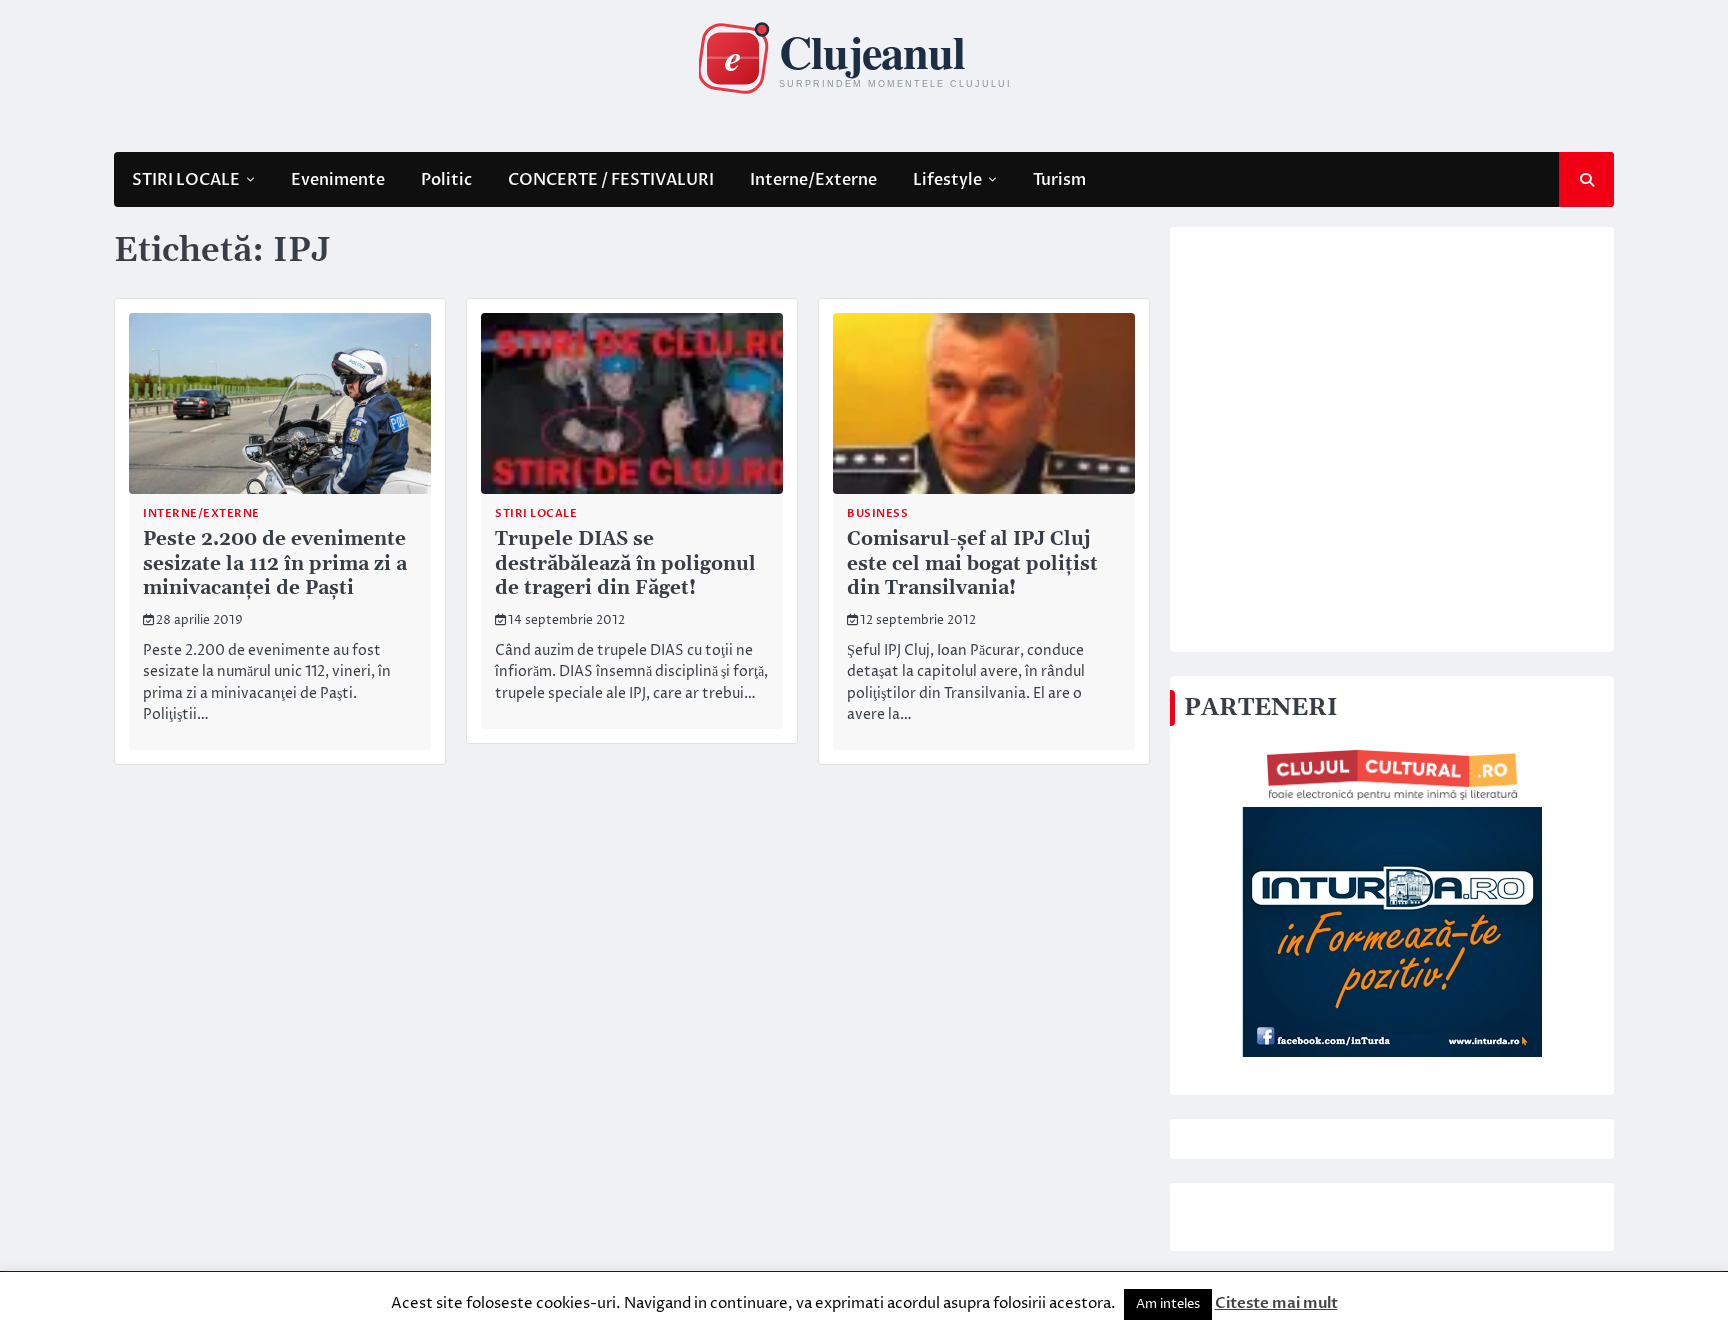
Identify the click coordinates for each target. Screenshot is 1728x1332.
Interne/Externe (813, 180)
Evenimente (338, 180)
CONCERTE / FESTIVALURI (611, 180)
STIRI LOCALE (186, 180)
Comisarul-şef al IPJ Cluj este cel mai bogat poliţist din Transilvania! (972, 564)
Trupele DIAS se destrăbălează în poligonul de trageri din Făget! (625, 564)
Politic (446, 180)
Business (877, 513)
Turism (1059, 180)
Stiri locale (536, 513)
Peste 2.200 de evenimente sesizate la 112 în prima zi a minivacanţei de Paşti (275, 564)
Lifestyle (947, 180)
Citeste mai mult (1276, 1303)
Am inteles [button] (1168, 1304)
